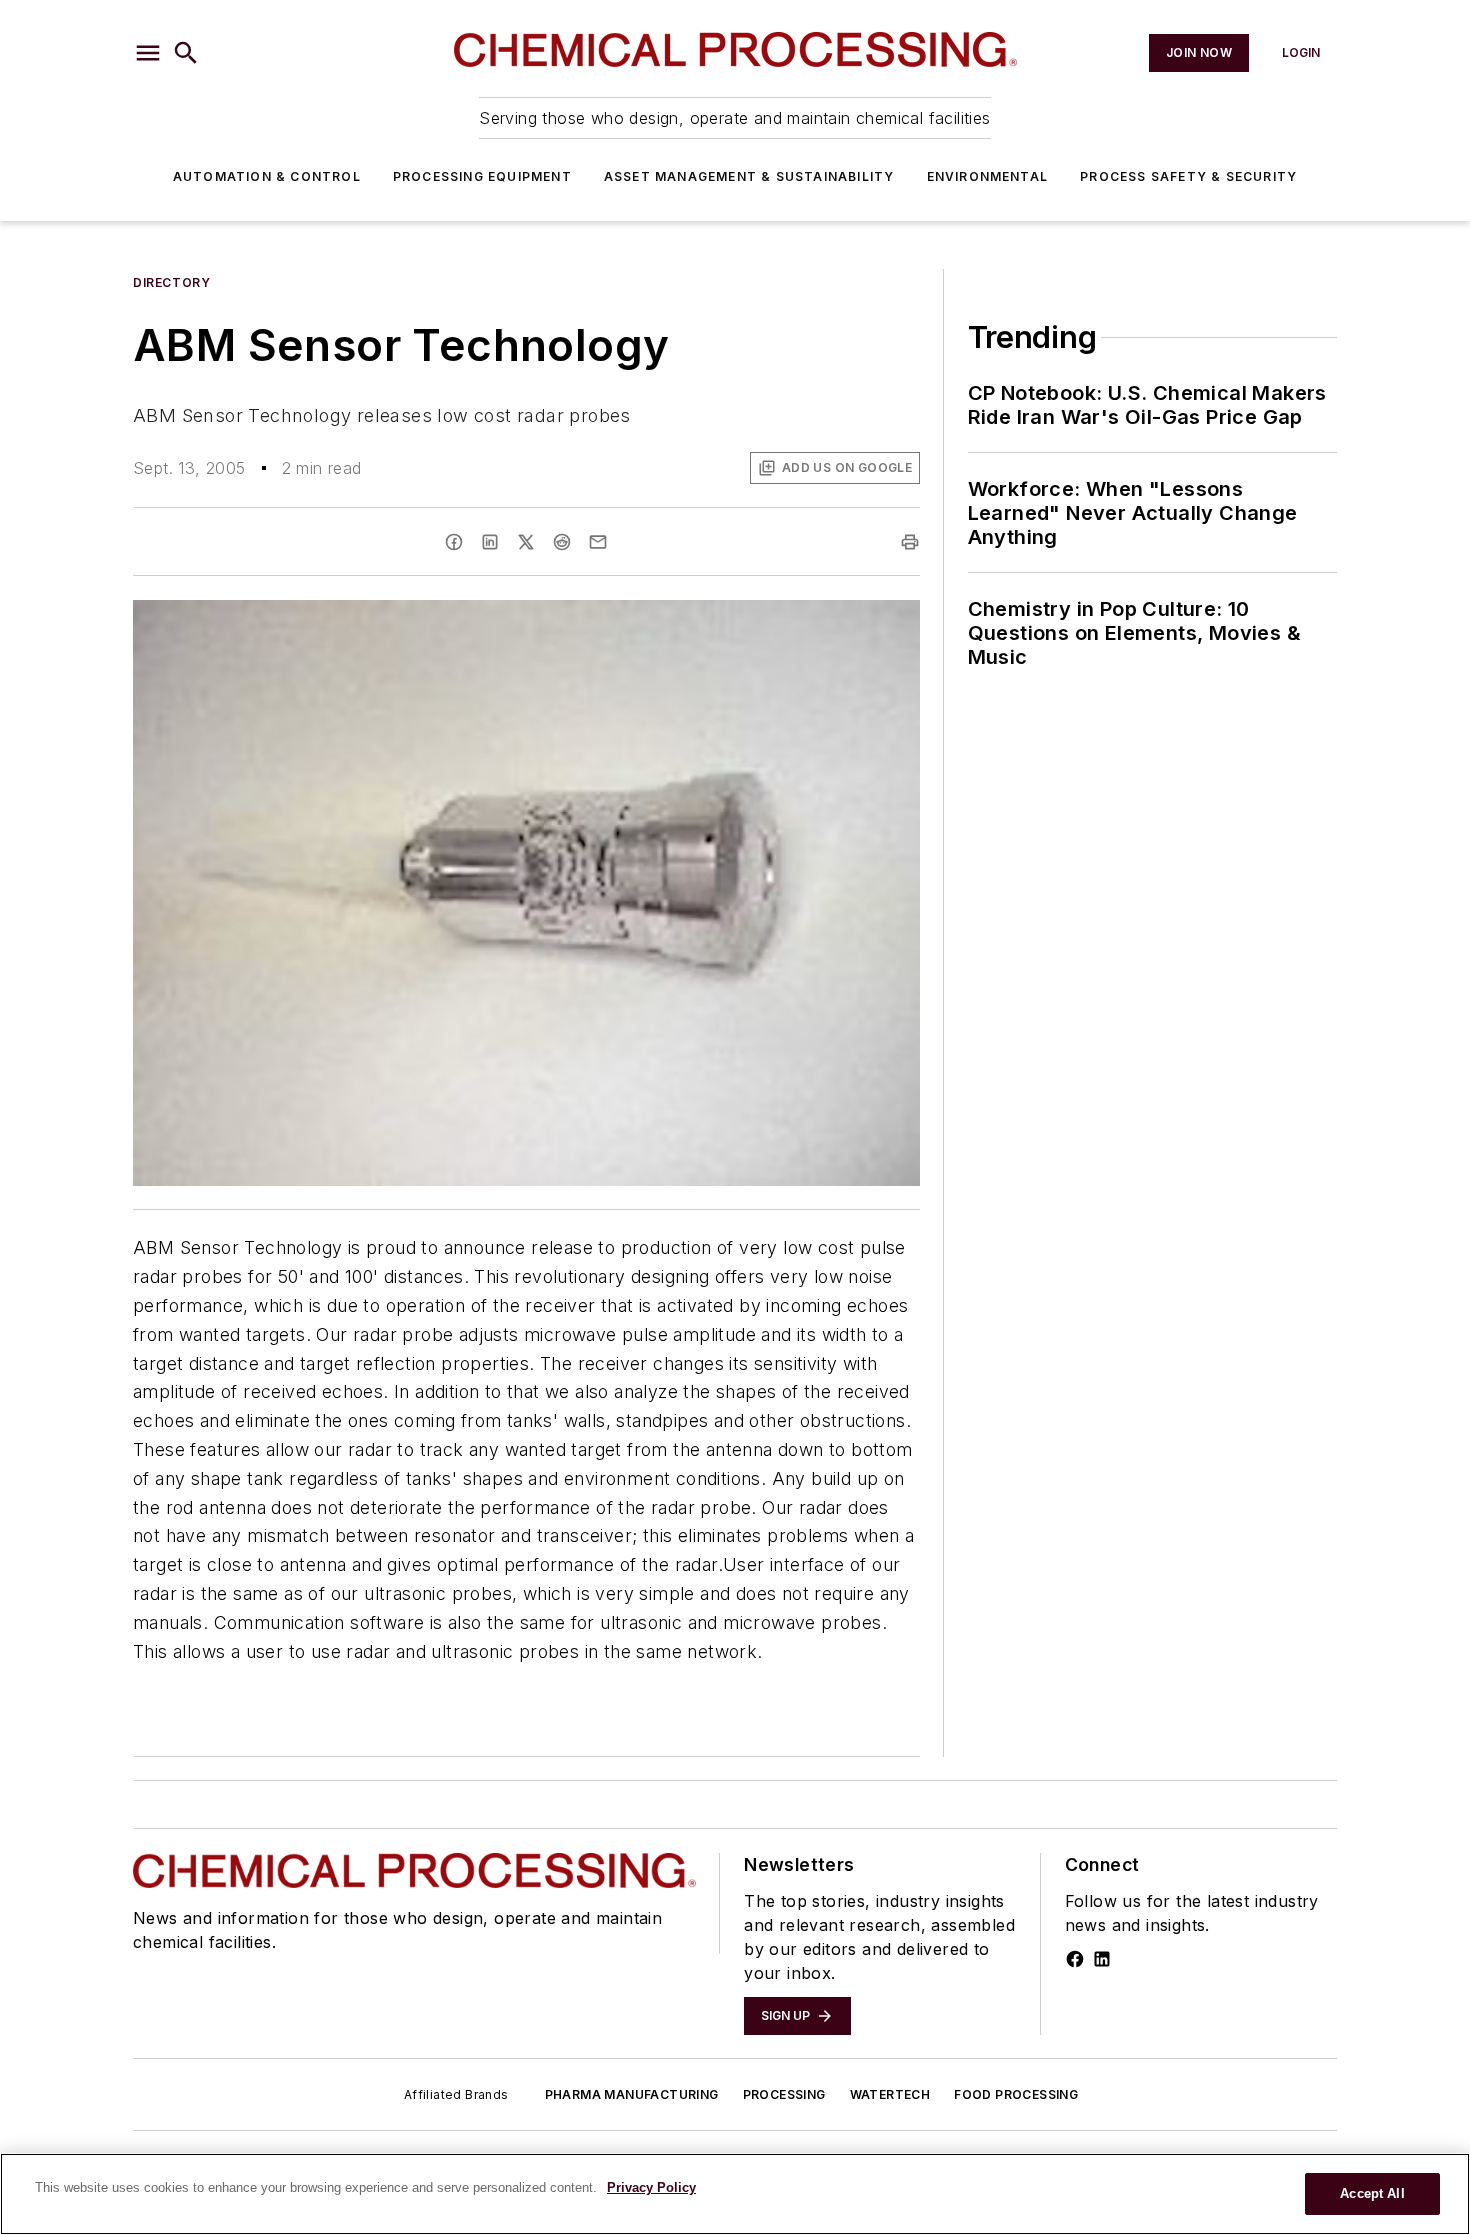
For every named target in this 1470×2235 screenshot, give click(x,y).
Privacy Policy (651, 2187)
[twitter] (526, 542)
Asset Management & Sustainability (749, 176)
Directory (171, 282)
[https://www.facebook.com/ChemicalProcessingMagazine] (1075, 1959)
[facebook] (454, 542)
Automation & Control (267, 176)
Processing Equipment (482, 176)
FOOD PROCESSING (1016, 2094)
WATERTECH (890, 2094)
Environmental (988, 176)
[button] (148, 53)
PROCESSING (784, 2094)
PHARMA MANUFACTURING (632, 2094)
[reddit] (562, 542)
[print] (910, 542)
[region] (735, 2194)
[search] (186, 53)
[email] (598, 542)
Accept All (1372, 2193)
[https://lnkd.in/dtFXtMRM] (1102, 1959)
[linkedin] (490, 542)
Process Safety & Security (1188, 176)
